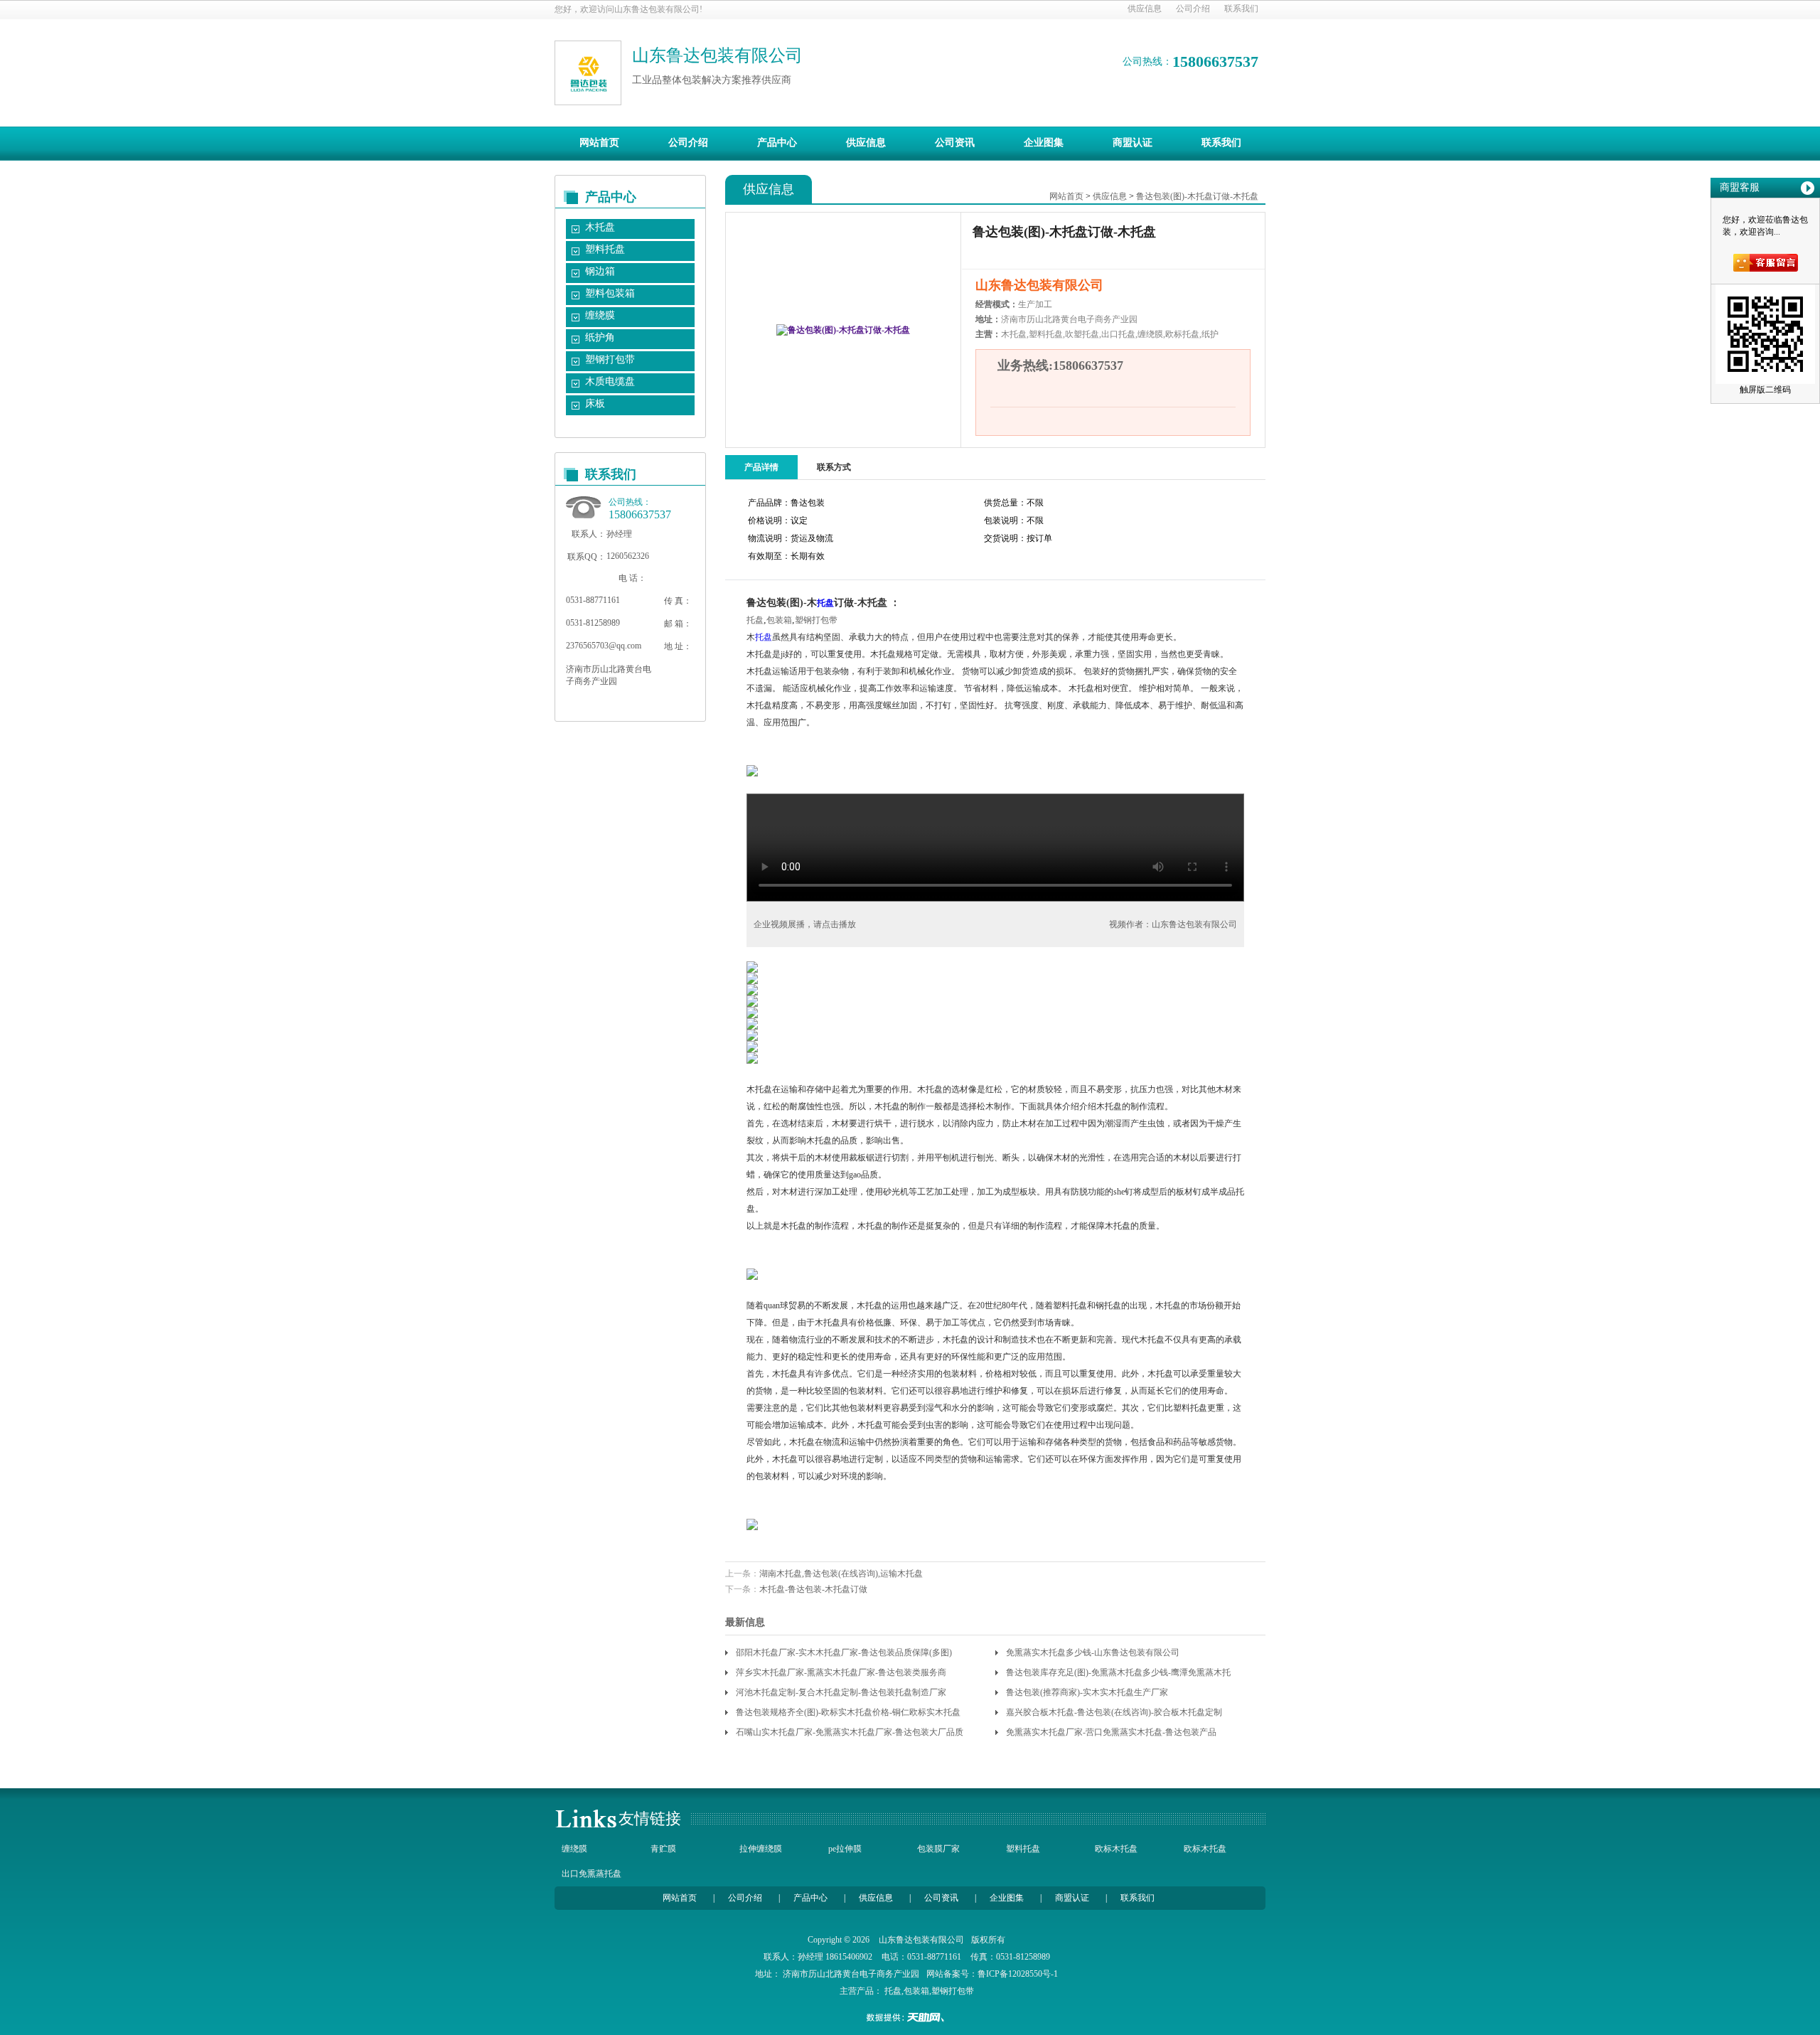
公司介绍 (1193, 9)
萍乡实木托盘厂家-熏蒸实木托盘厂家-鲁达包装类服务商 (841, 1672)
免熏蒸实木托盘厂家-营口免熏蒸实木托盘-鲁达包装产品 (1111, 1732)
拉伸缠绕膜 (761, 1849)
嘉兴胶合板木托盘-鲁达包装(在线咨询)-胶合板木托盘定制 (1114, 1712)
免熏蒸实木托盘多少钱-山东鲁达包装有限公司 (1093, 1652)
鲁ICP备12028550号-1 (1018, 1974)
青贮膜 (663, 1849)
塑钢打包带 (610, 359)
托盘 (825, 603)
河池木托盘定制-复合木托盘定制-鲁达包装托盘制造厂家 (841, 1692)
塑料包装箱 (610, 293)
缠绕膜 (600, 315)
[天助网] (910, 2017)
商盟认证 (1133, 143)
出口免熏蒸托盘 (591, 1874)
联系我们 (1241, 9)
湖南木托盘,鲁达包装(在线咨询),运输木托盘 (841, 1574)
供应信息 (1145, 9)
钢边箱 (600, 271)
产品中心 (777, 143)
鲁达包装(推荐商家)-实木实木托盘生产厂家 (1087, 1692)
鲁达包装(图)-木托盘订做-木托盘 (1197, 196)
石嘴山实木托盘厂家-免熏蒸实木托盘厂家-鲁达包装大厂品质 (850, 1732)
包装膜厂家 (938, 1849)
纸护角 (600, 337)
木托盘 (600, 227)
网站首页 (599, 143)
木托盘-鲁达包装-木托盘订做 (813, 1589)
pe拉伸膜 (845, 1849)
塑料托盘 (605, 249)
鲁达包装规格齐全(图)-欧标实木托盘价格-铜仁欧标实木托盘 (848, 1712)
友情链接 (650, 1818)
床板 (595, 404)
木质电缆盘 (610, 381)
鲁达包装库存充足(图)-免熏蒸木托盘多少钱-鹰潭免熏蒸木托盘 (1118, 1675)
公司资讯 (955, 143)
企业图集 (1044, 143)
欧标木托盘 (1116, 1849)
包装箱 (779, 620)
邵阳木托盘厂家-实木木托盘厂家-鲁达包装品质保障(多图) (844, 1652)
